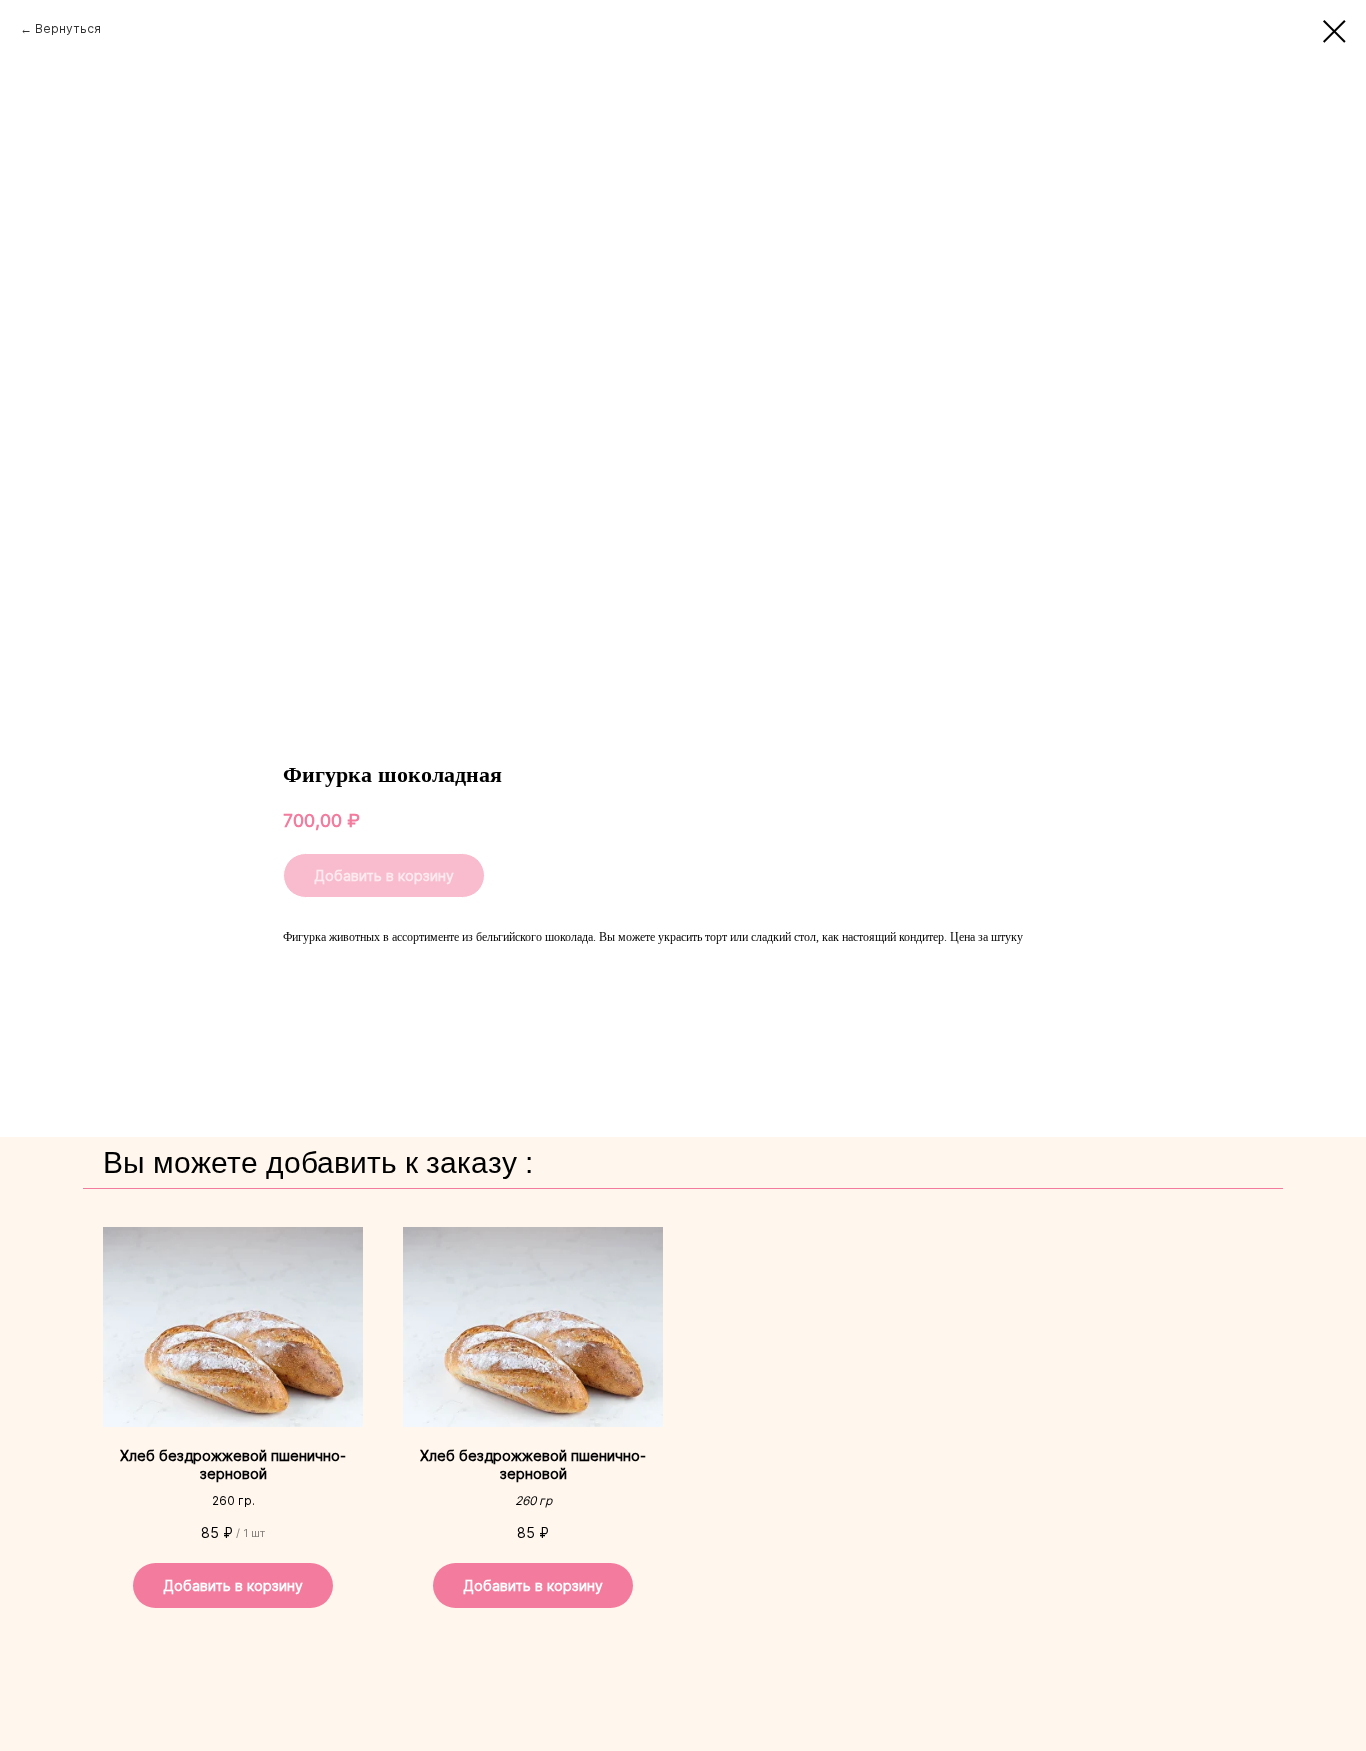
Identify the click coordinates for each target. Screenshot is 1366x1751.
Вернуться (68, 28)
